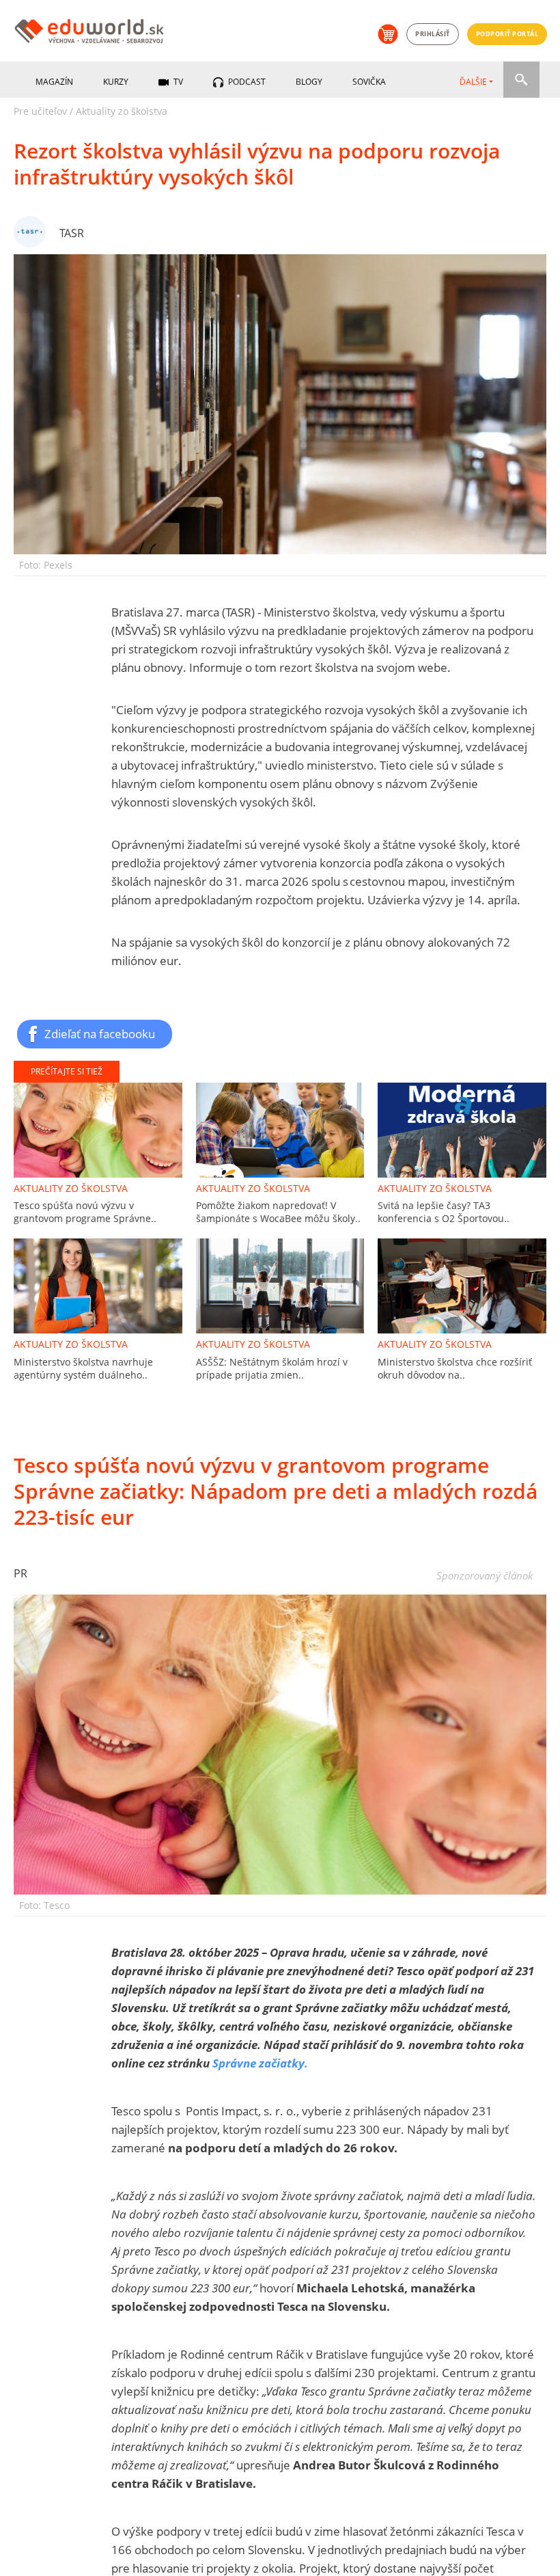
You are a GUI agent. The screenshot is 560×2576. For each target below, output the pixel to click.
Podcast (246, 82)
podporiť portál (507, 34)
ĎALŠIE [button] (473, 82)
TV (177, 82)
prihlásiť (433, 34)
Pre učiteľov (40, 111)
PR (20, 1573)
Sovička (369, 82)
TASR (72, 233)
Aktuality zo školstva (122, 111)
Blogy (309, 82)
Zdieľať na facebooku (100, 1033)
